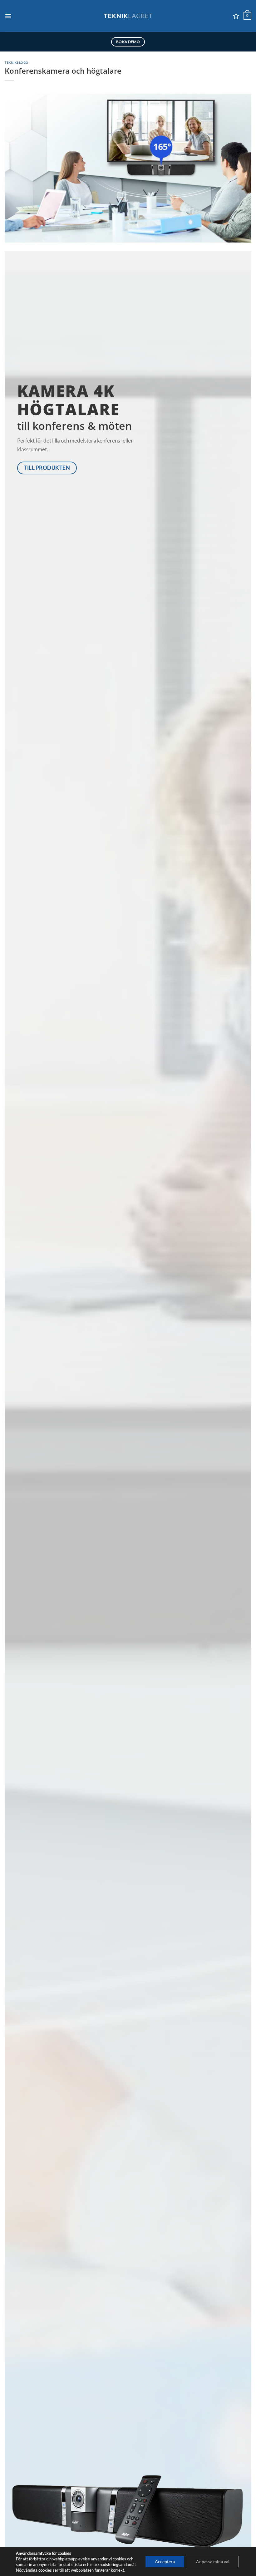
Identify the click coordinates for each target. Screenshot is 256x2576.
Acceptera (165, 2561)
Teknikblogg (16, 62)
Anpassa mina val (213, 2561)
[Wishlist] (236, 16)
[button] (8, 16)
